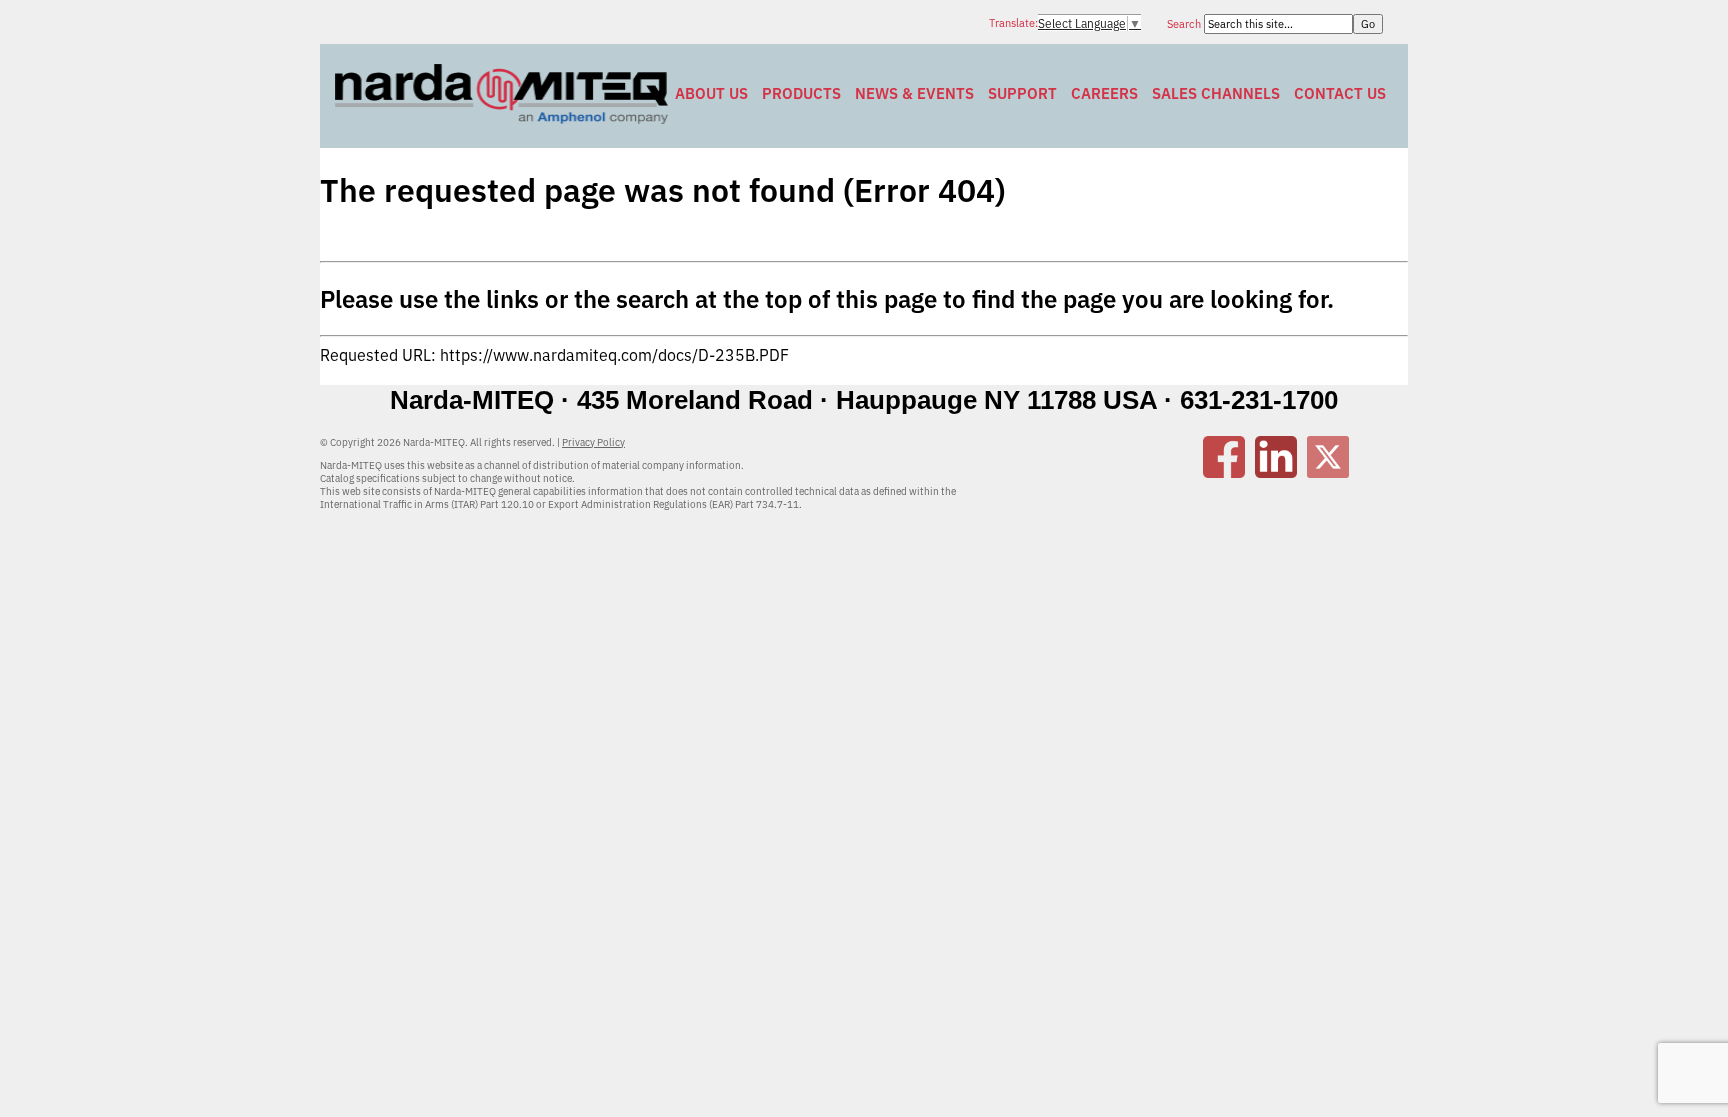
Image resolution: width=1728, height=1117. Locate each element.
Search (1185, 24)
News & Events (914, 93)
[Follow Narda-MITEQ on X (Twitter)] (1328, 472)
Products (801, 93)
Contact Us (1340, 93)
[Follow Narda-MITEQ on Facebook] (1224, 472)
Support (1022, 93)
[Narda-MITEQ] (501, 118)
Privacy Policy (593, 442)
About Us (711, 93)
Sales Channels (1216, 93)
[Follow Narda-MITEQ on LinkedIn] (1276, 472)
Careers (1104, 93)
